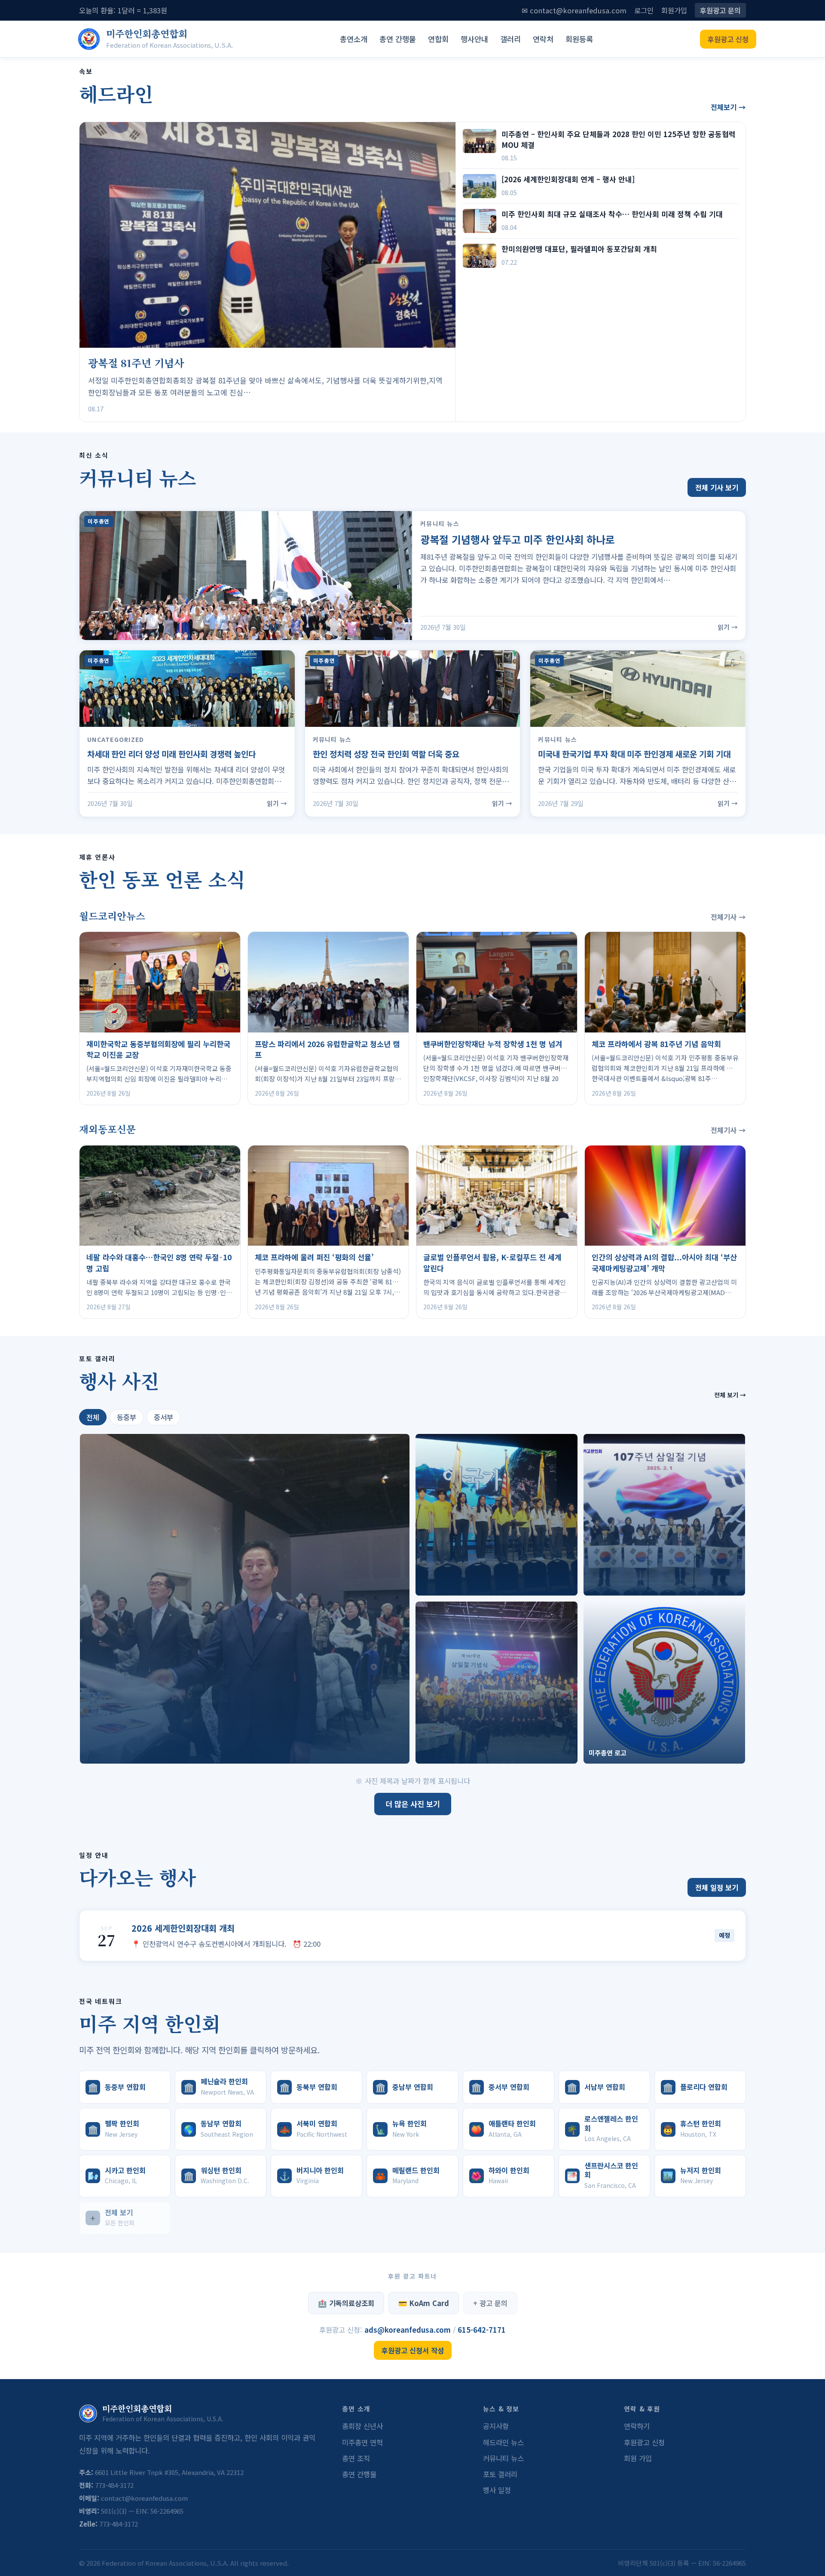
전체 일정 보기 (717, 1887)
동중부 (127, 1417)
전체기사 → (728, 917)
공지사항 (496, 2426)
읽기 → (728, 627)
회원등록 (579, 39)
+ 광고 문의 (490, 2303)
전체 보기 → (730, 1395)
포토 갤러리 (500, 2474)
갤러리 (510, 39)
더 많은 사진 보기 (413, 1804)
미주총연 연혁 (362, 2442)
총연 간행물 (398, 39)
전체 (93, 1417)
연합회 (438, 39)
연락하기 (637, 2426)
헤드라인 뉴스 (503, 2442)
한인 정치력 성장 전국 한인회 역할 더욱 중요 (386, 754)
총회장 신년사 (362, 2426)
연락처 (543, 39)
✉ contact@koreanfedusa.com (574, 10)
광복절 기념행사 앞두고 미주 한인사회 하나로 (518, 539)
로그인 (644, 10)
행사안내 (474, 39)
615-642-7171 (482, 2330)
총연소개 (354, 39)
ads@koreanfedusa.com (409, 2330)
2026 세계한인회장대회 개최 (183, 1928)
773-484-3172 (114, 2485)
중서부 (163, 1417)
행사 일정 (497, 2490)
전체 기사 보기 (717, 487)
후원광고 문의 (720, 10)
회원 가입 (638, 2458)
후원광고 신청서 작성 (413, 2350)
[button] (245, 1599)
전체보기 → (728, 107)
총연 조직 (356, 2458)
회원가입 (674, 10)
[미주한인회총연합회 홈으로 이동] (89, 39)
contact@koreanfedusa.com (144, 2498)
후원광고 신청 (728, 39)
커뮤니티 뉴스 (503, 2458)
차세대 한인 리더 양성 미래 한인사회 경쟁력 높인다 (171, 754)
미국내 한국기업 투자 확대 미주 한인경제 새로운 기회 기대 (634, 754)
